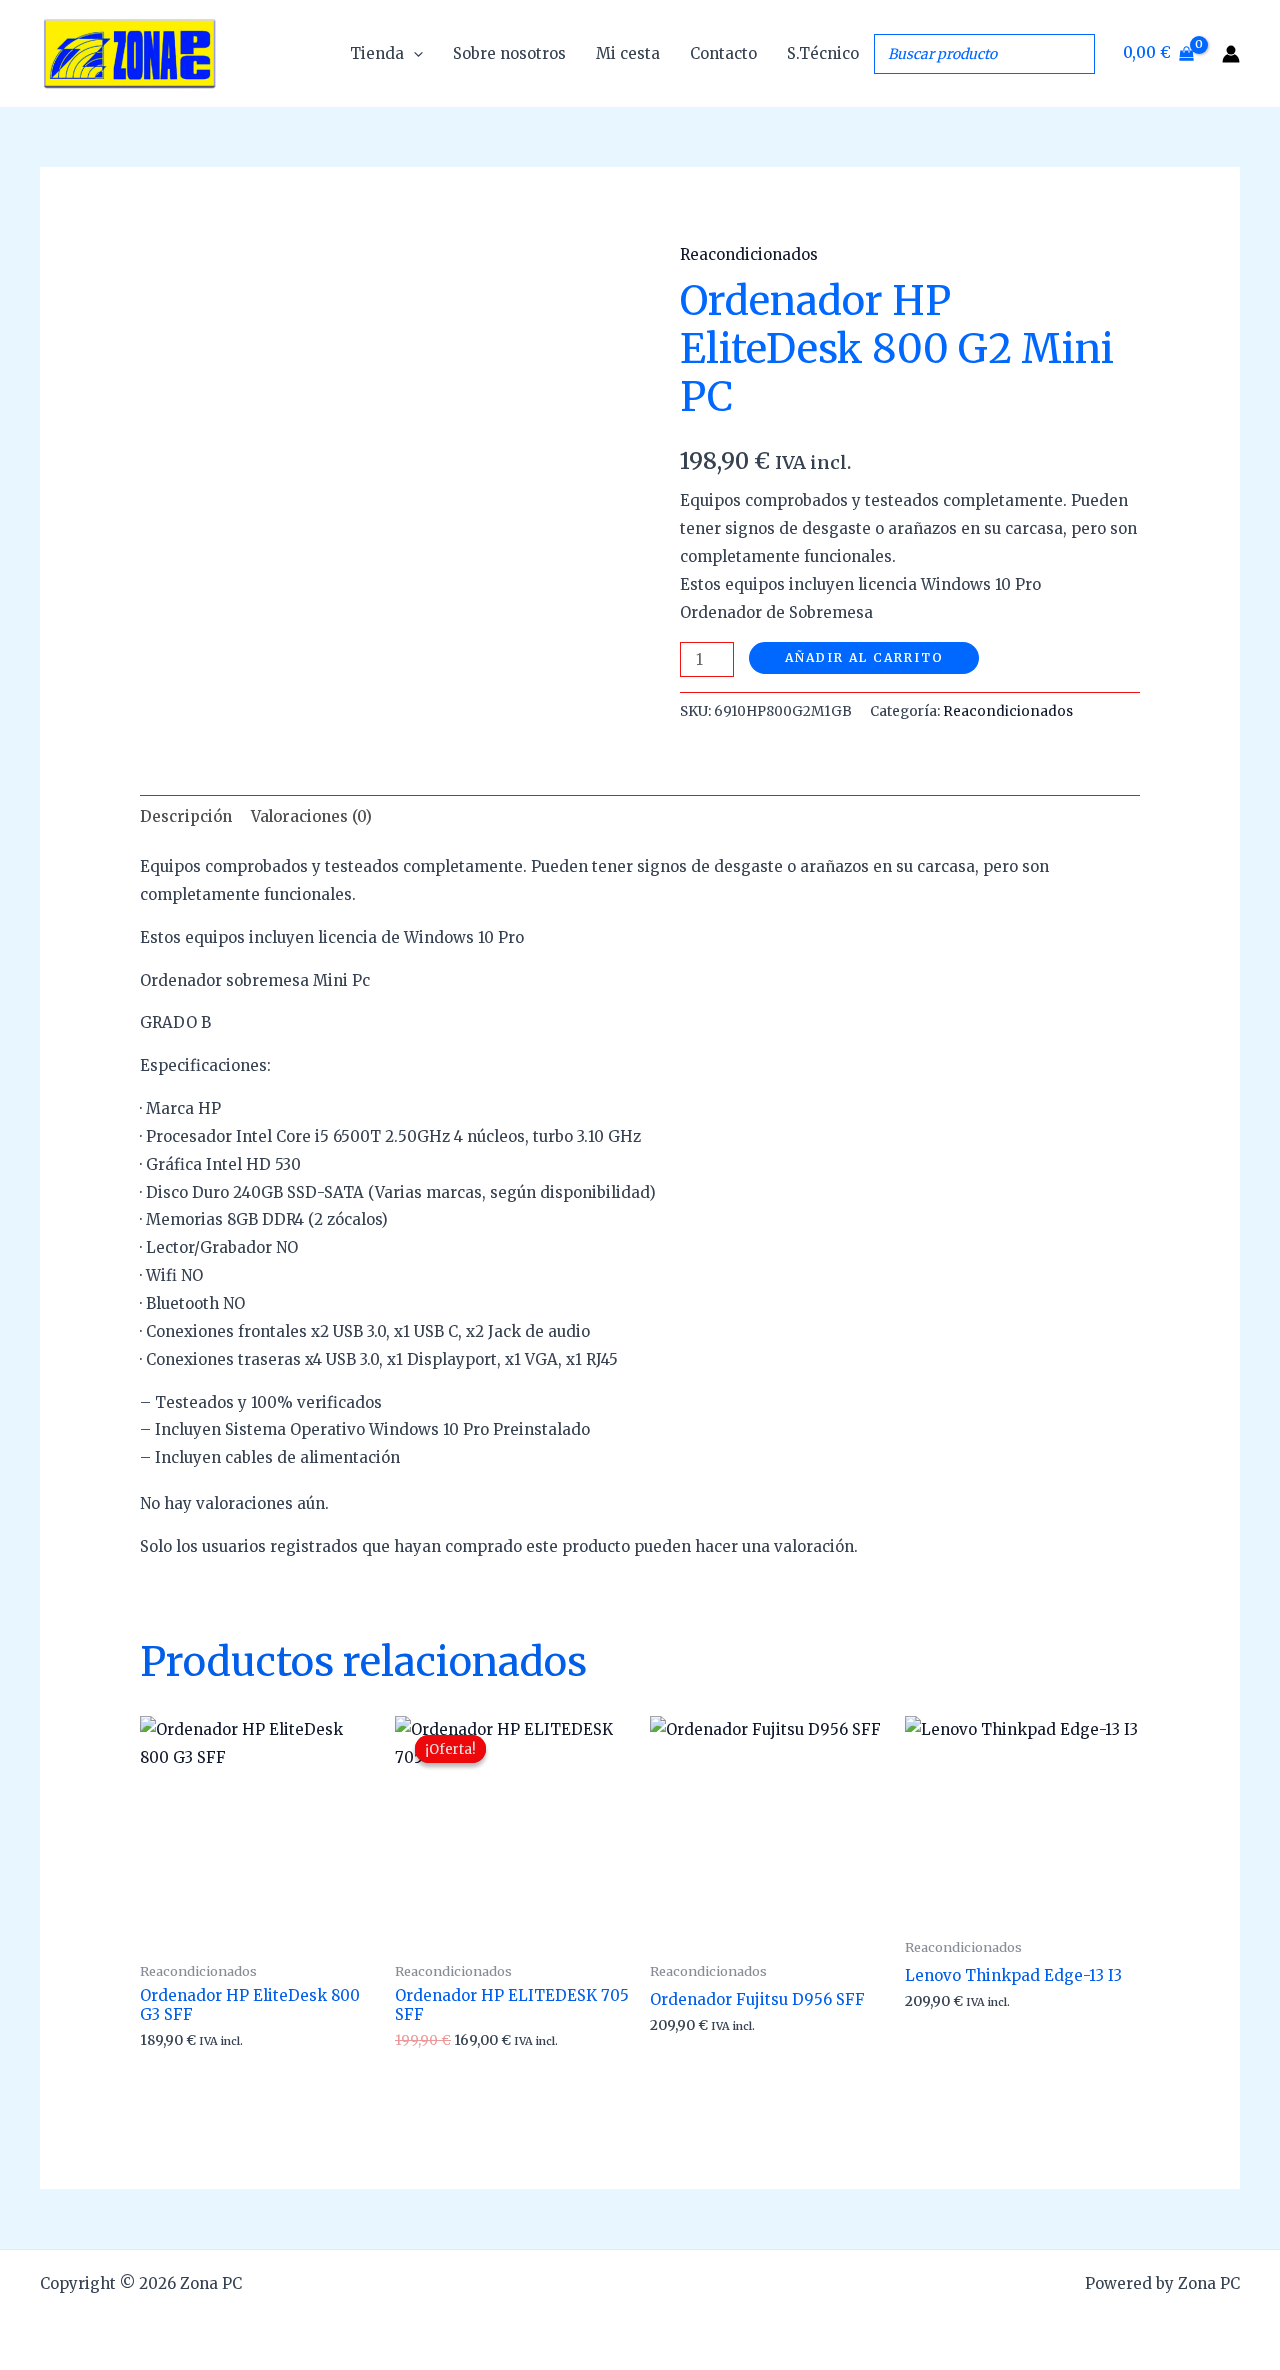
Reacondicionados (749, 254)
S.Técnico (823, 53)
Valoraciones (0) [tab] (311, 816)
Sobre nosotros (509, 53)
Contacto (723, 53)
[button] (413, 54)
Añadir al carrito (864, 657)
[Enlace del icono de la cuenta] (1231, 54)
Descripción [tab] (186, 816)
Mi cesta (628, 53)
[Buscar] (1074, 54)
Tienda (377, 53)
